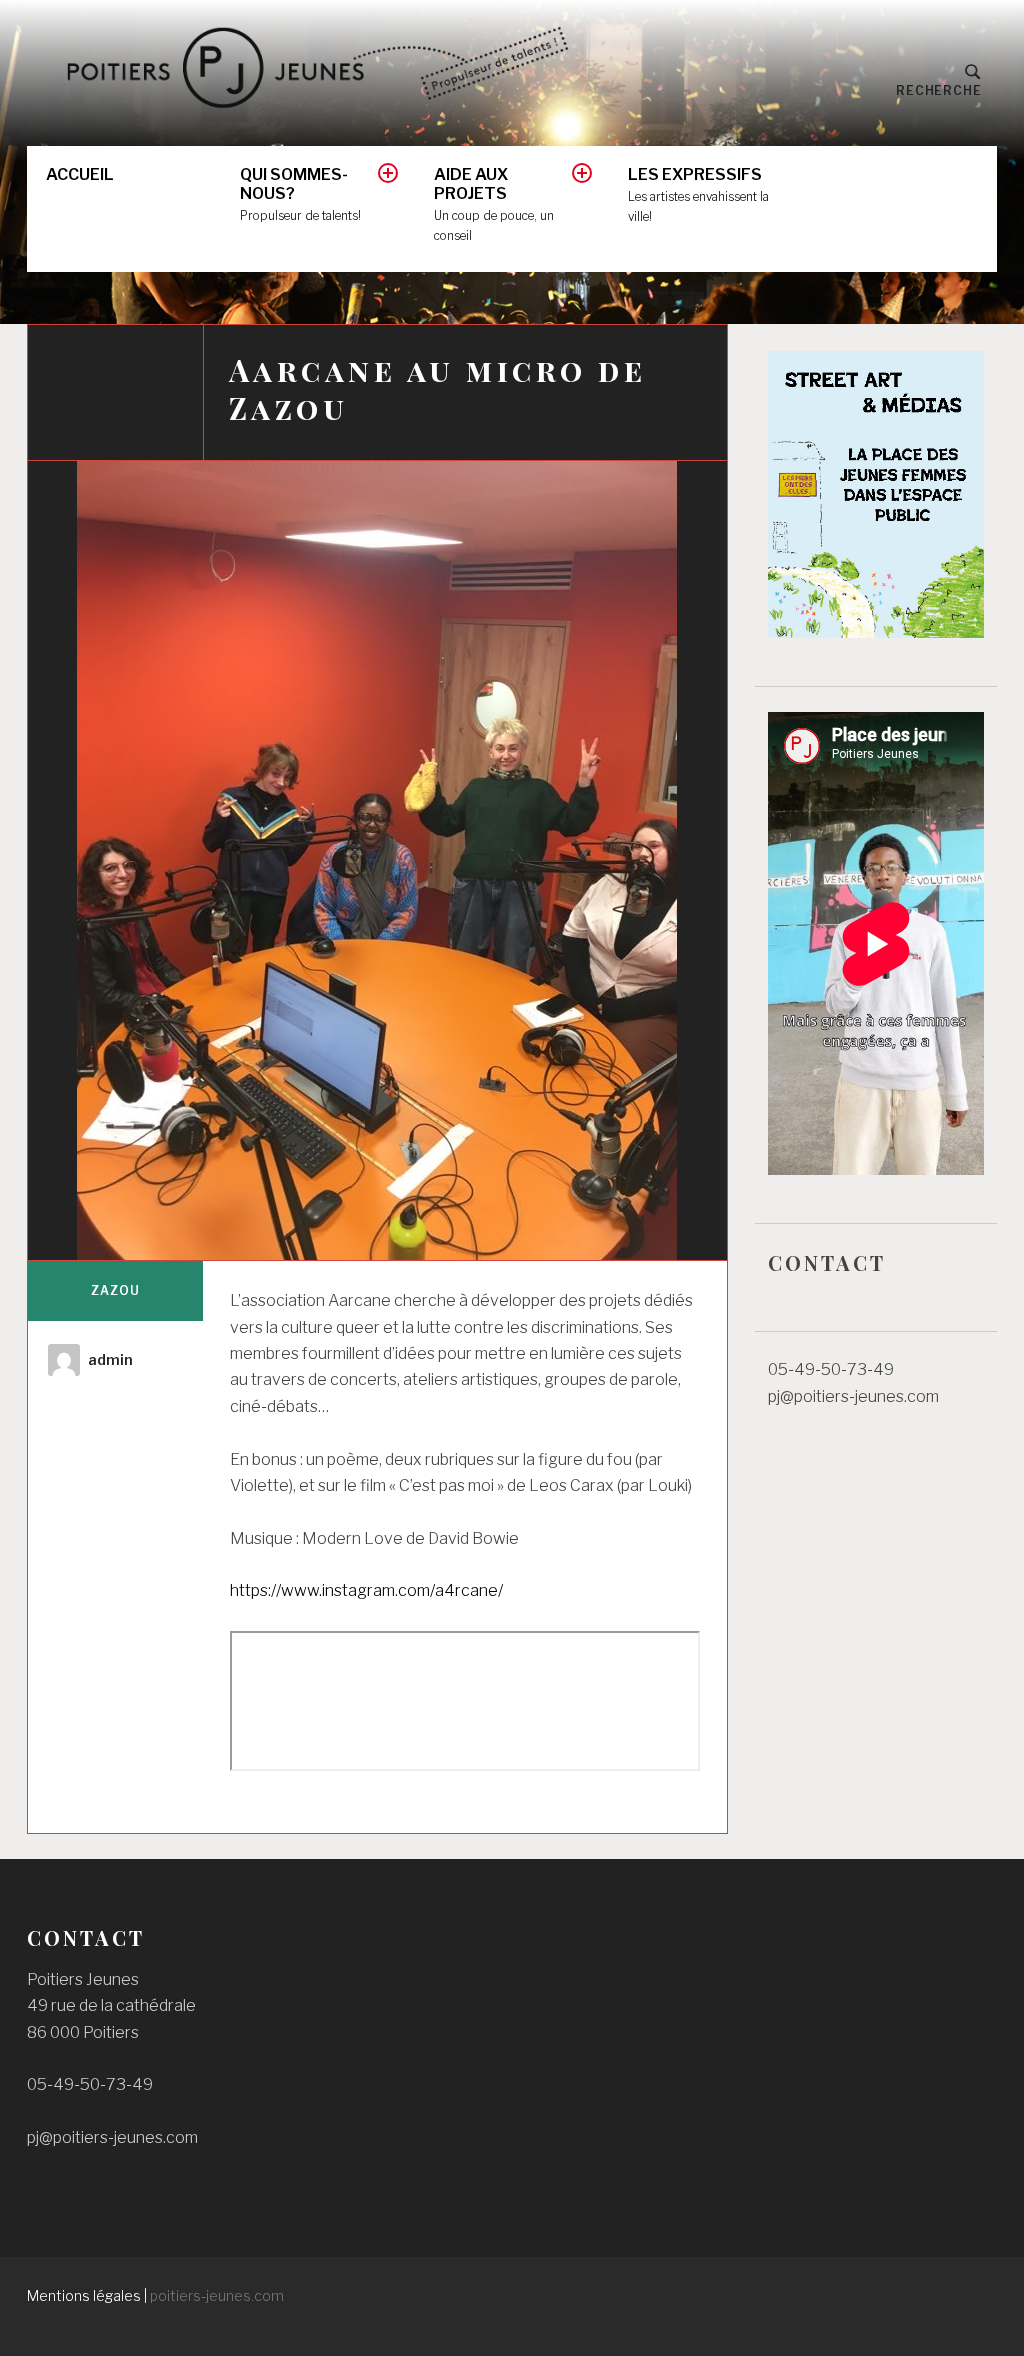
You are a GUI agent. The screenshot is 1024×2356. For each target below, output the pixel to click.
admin (110, 1359)
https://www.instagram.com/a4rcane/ (366, 1590)
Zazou (115, 1290)
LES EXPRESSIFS (698, 194)
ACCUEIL (80, 174)
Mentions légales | (88, 2295)
